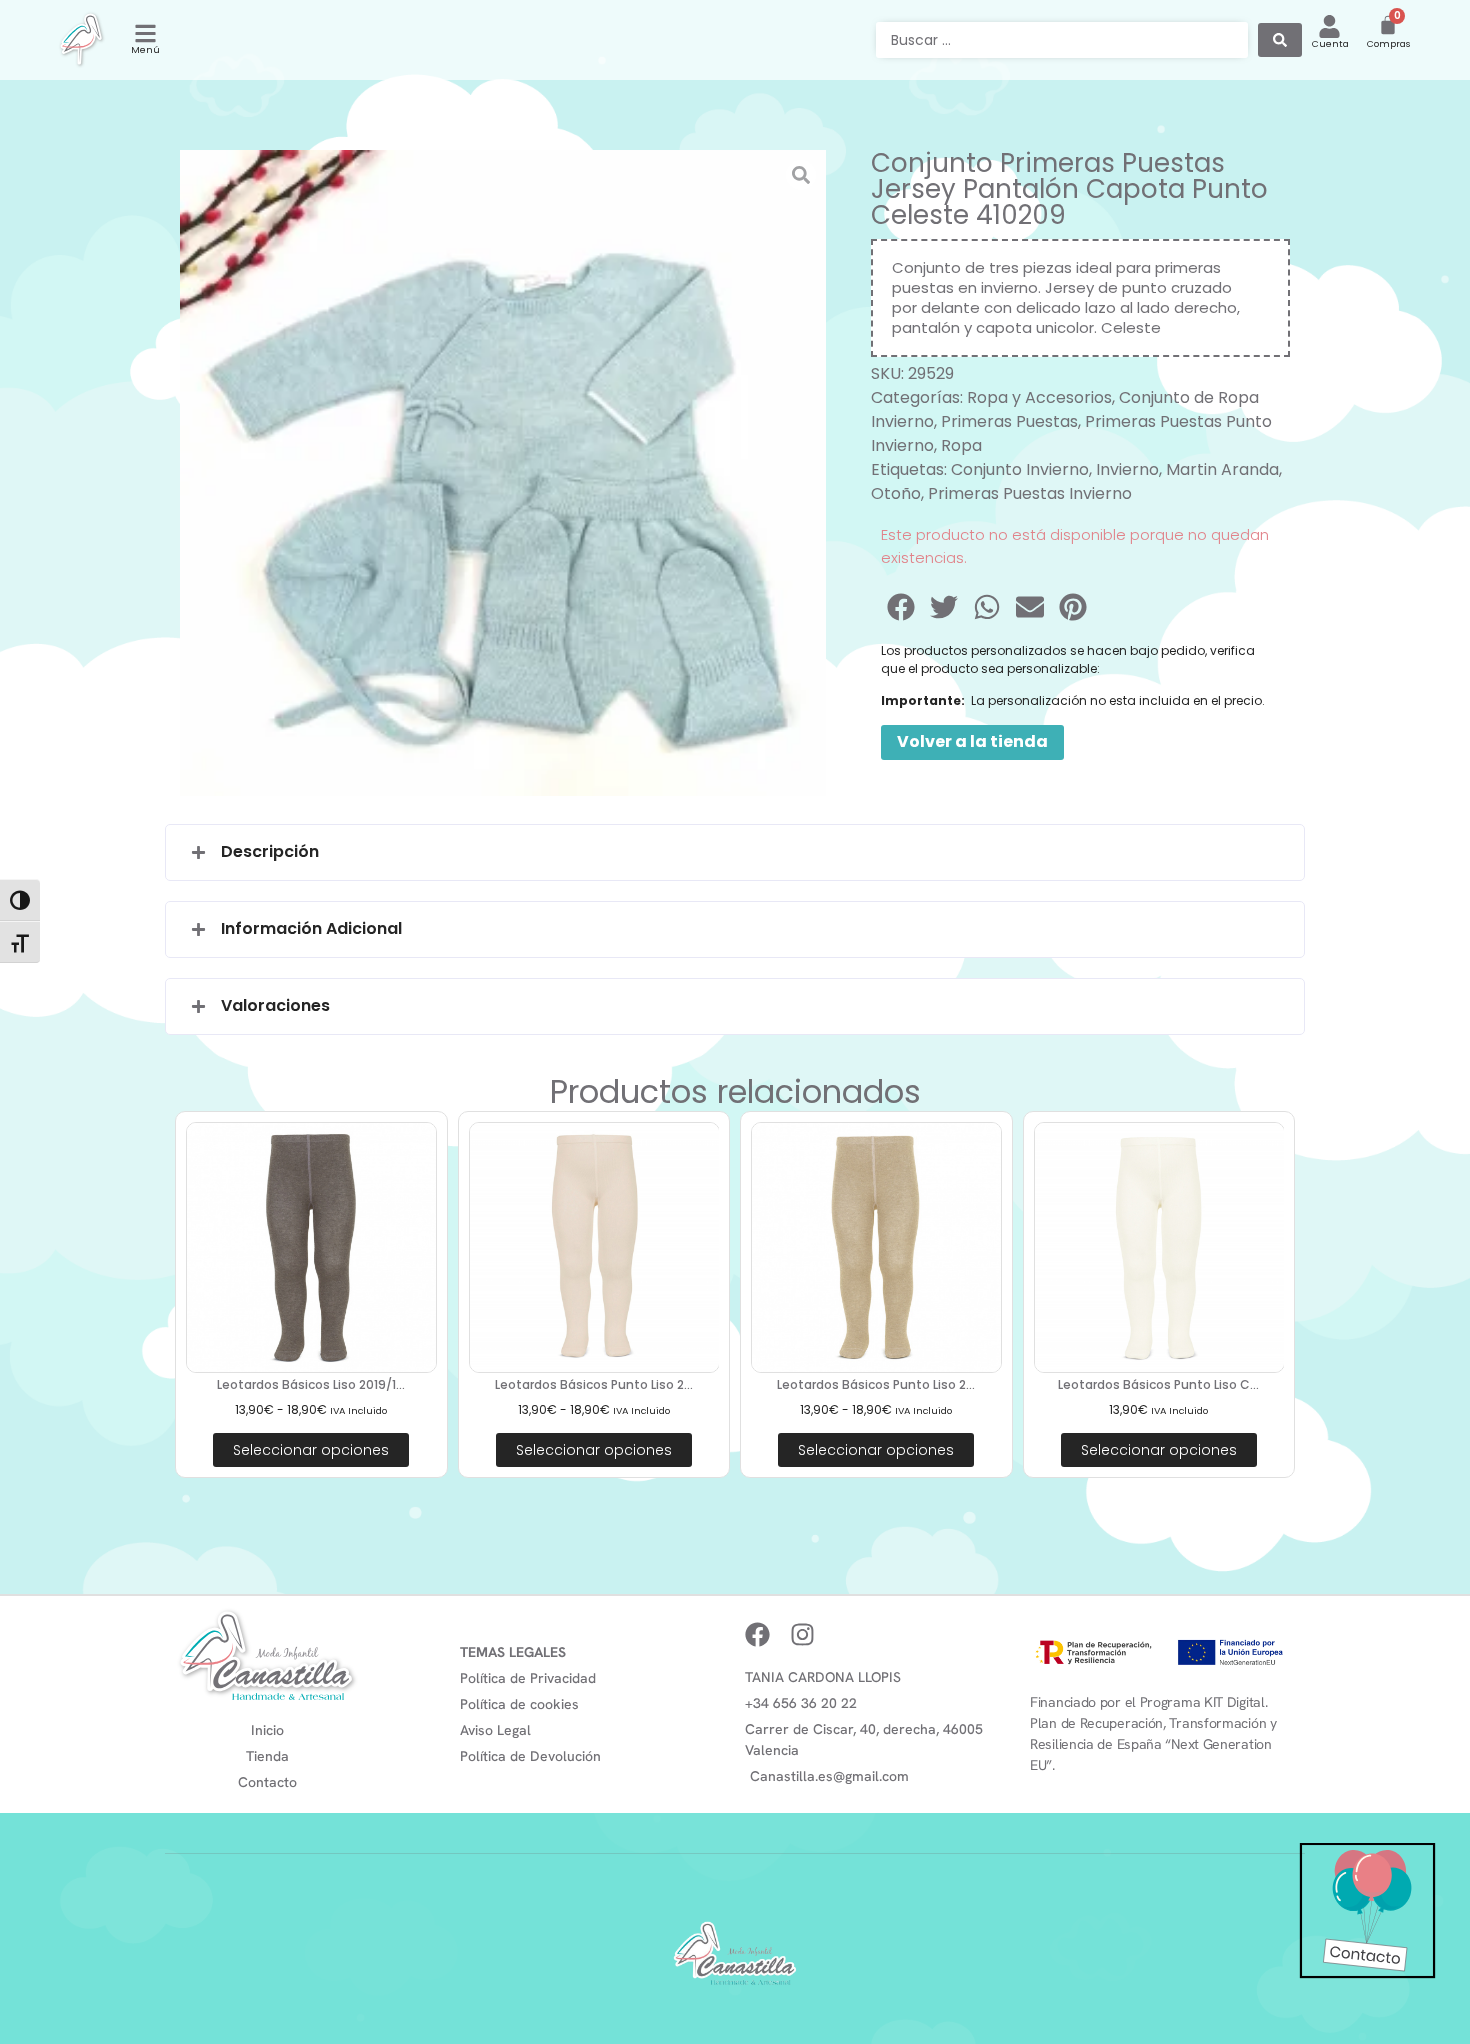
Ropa (961, 445)
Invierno (1127, 469)
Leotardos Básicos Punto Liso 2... (594, 1384)
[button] (902, 607)
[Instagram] (802, 1634)
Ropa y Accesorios (1039, 397)
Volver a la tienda (972, 741)
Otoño (896, 493)
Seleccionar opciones (311, 1450)
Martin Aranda (1222, 469)
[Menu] (145, 33)
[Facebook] (757, 1634)
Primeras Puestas (1009, 421)
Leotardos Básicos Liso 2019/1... (311, 1384)
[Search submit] (1280, 40)
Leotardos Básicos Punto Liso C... (1158, 1384)
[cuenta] (1329, 26)
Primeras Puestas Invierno (1030, 493)
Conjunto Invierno (1020, 469)
